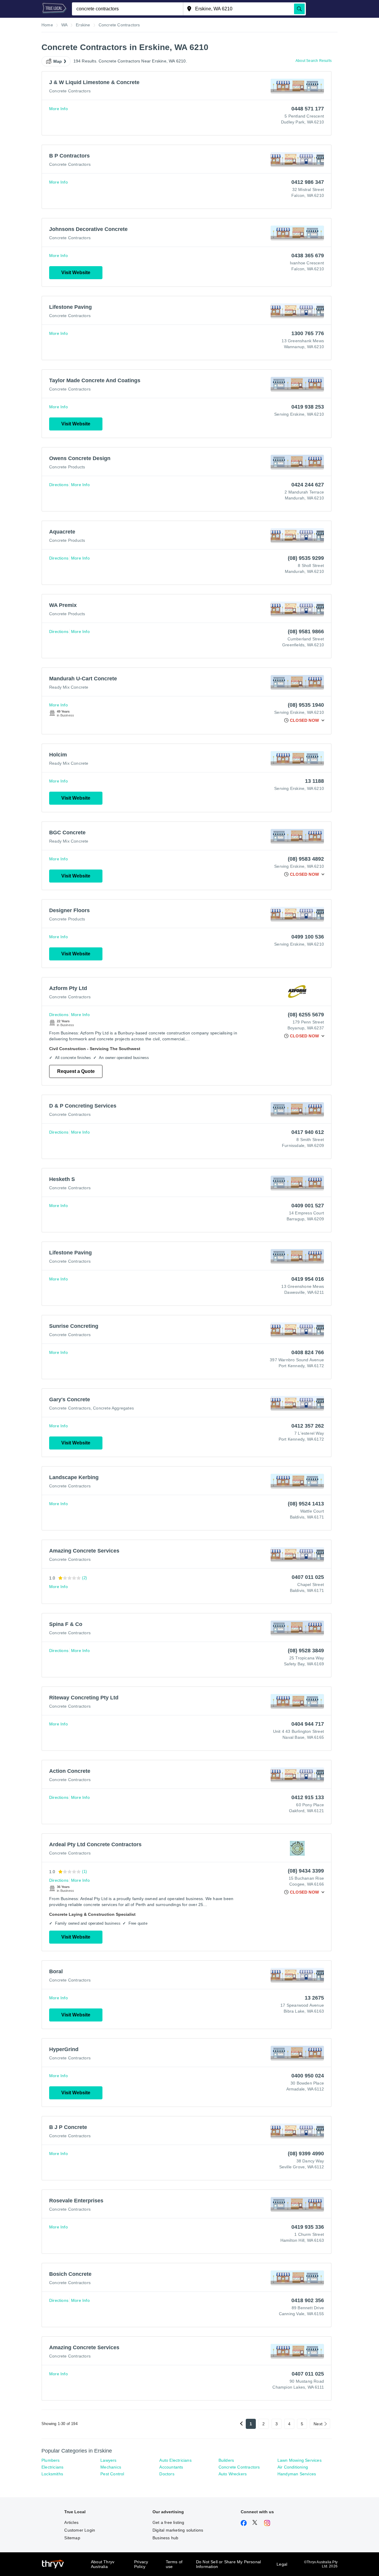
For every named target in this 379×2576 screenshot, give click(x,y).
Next (318, 2424)
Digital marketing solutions (178, 2530)
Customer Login (80, 2530)
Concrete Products (67, 467)
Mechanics (111, 2467)
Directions (59, 485)
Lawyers (108, 2460)
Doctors (167, 2474)
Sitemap (72, 2538)
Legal (282, 2564)
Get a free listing (168, 2522)
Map (58, 61)
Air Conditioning (293, 2467)
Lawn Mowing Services (299, 2460)
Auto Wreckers (233, 2474)
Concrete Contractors (70, 91)
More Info (58, 109)
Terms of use (174, 2564)
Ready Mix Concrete (69, 687)
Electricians (52, 2467)
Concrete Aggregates (113, 1408)
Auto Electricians (175, 2460)
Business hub (165, 2538)
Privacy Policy (141, 2564)
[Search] (299, 9)
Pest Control (112, 2474)
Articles (71, 2522)
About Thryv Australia (103, 2564)
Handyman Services (297, 2474)
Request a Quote (76, 1071)
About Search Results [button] (314, 61)
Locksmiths (52, 2474)
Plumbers (51, 2460)
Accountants (171, 2467)
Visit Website (76, 273)
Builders (226, 2460)
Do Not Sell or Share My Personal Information (228, 2564)
